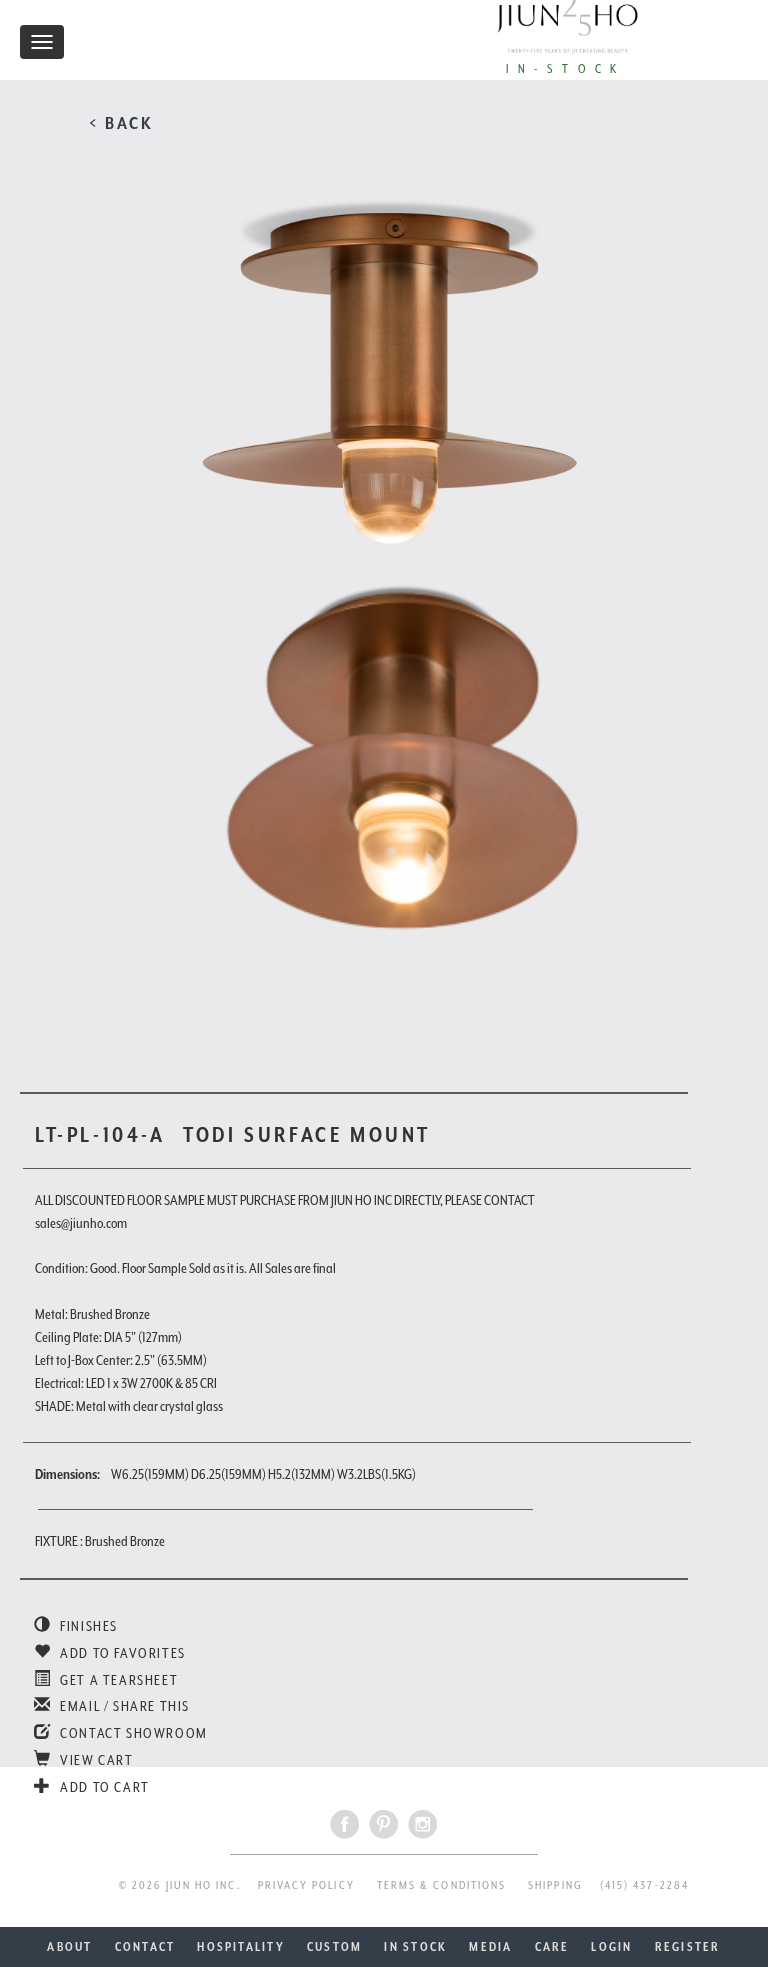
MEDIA (490, 1947)
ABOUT (69, 1947)
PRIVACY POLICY (306, 1885)
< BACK (121, 123)
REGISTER (688, 1947)
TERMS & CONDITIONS (441, 1885)
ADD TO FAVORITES (121, 1653)
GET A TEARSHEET (117, 1680)
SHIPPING (555, 1885)
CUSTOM (334, 1947)
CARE (552, 1947)
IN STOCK (415, 1947)
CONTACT (145, 1947)
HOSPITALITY (241, 1947)
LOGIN (611, 1947)
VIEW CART (95, 1760)
